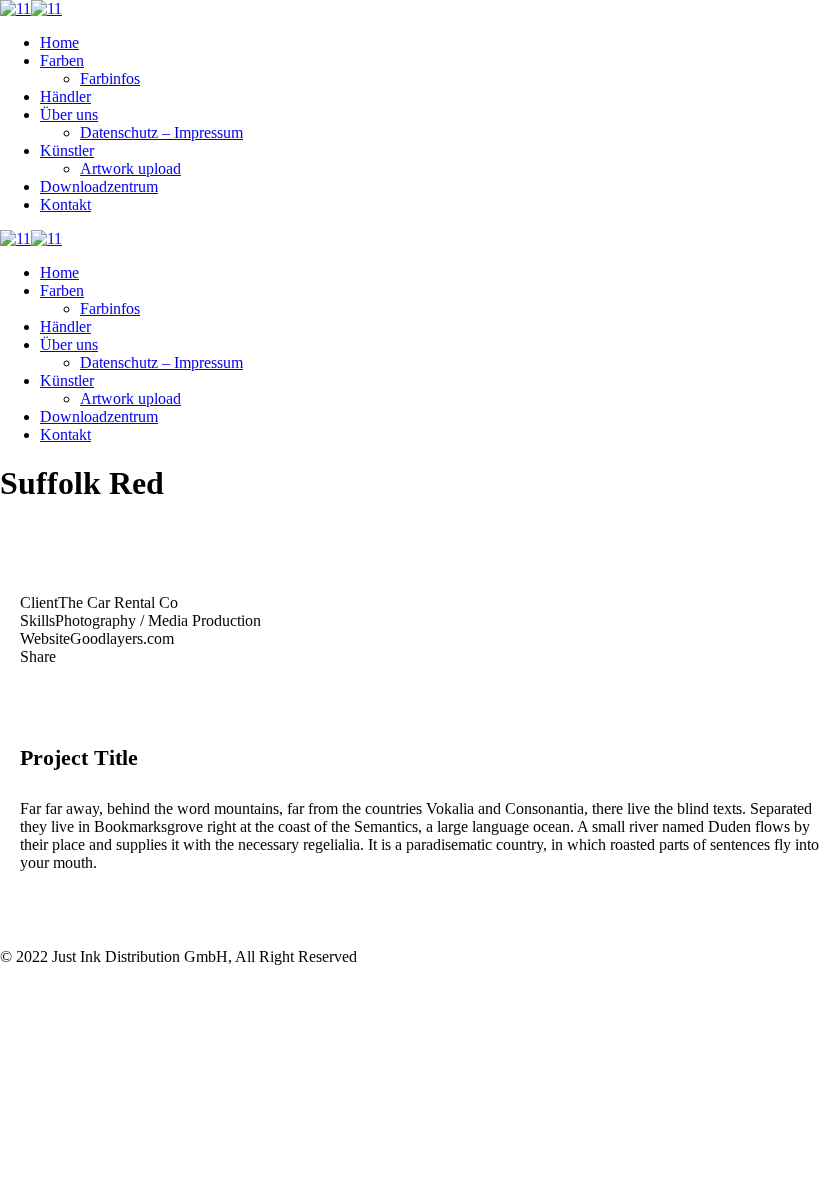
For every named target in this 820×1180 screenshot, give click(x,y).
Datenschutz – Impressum (161, 132)
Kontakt (65, 204)
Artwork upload (130, 168)
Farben (62, 60)
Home (59, 42)
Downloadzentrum (99, 186)
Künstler (67, 150)
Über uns (69, 114)
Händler (65, 96)
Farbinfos (110, 78)
